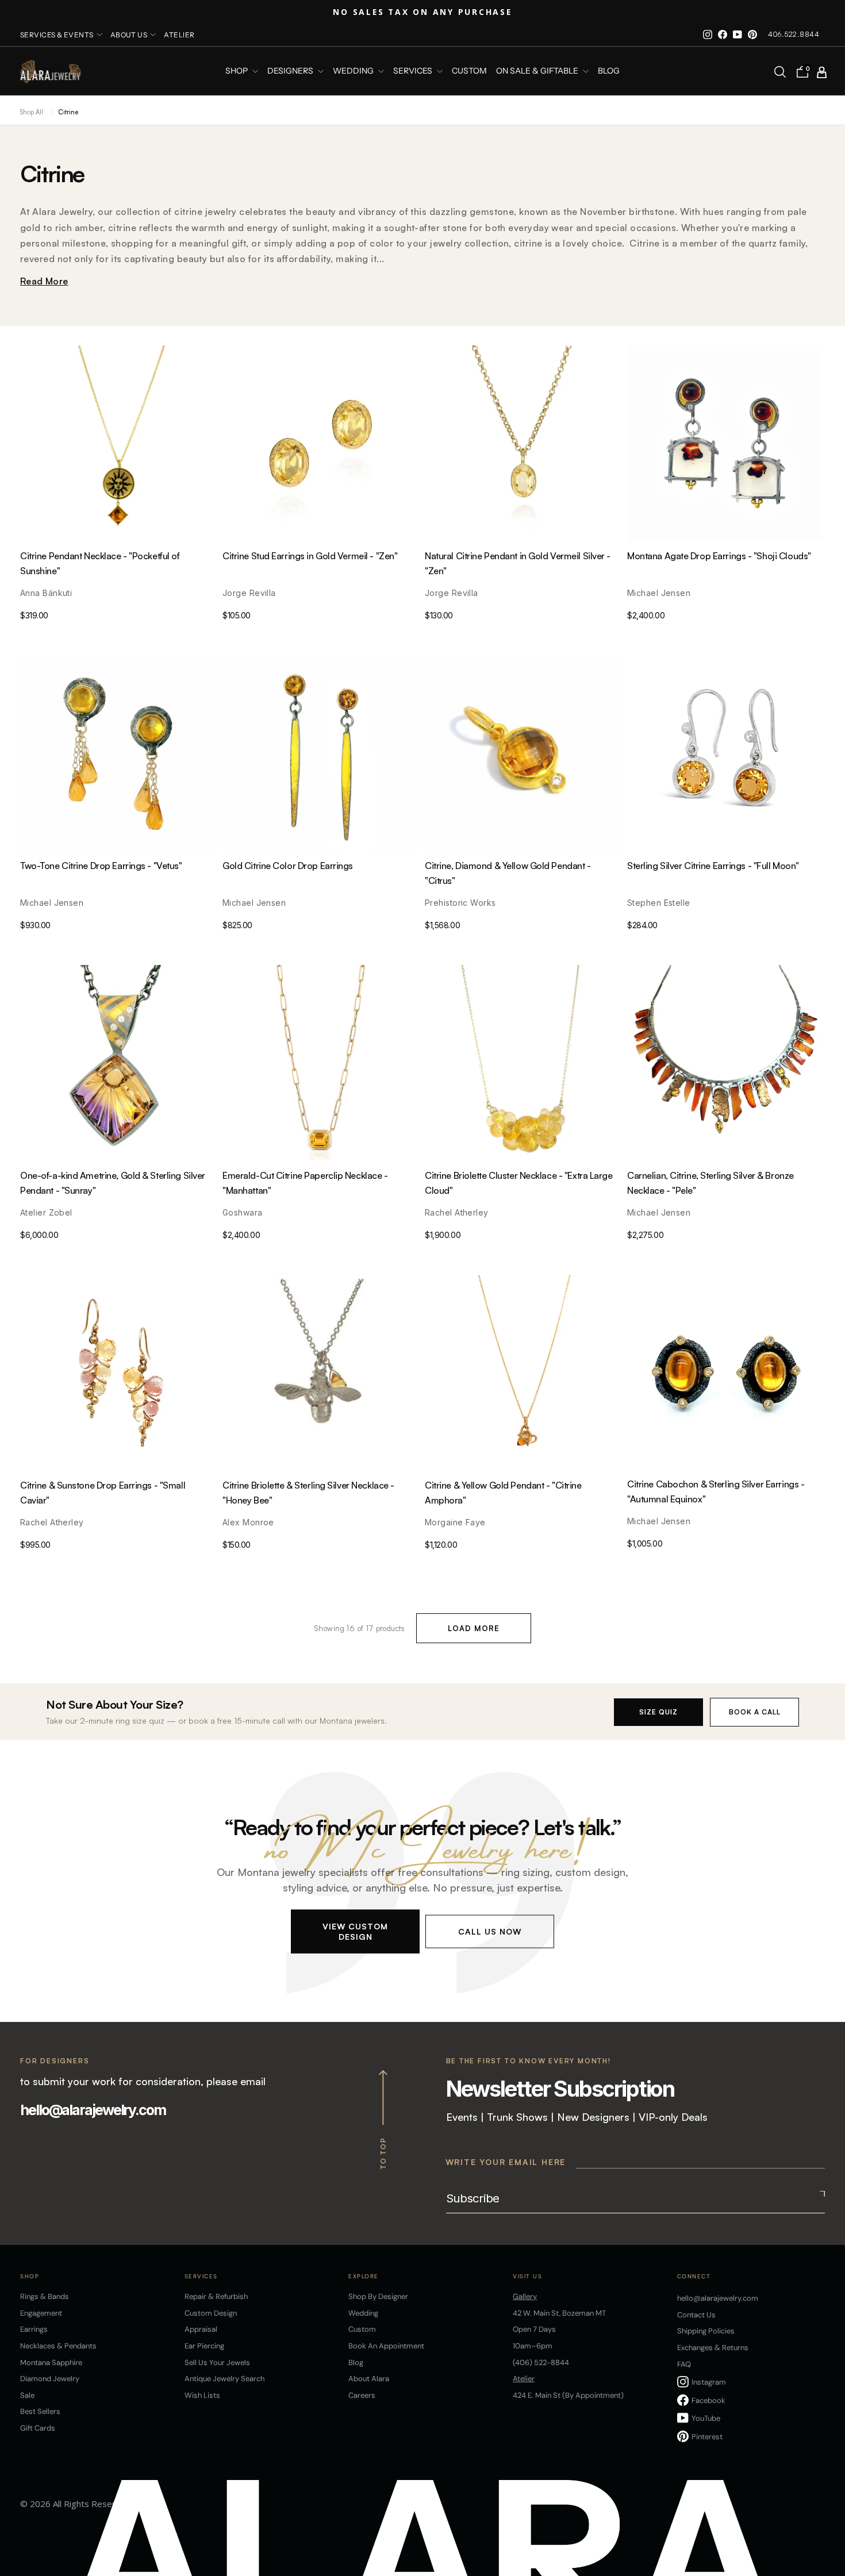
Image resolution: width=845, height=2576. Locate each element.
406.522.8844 (794, 34)
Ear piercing (204, 2346)
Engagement (41, 2313)
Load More (474, 1628)
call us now (490, 1931)
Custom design (211, 2313)
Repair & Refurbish (216, 2296)
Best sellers (40, 2411)
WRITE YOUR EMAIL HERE (506, 2162)
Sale (27, 2395)
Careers (362, 2395)
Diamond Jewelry (50, 2379)
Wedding (363, 2313)
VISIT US (527, 2276)
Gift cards (38, 2428)
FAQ (684, 2364)
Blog (609, 71)
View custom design (355, 1931)
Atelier (179, 35)
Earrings (34, 2329)
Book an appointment (386, 2346)
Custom (362, 2329)
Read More (44, 281)
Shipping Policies (706, 2331)
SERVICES (414, 71)
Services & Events (57, 35)
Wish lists (202, 2395)
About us (129, 35)
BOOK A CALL (755, 1712)
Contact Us (696, 2315)
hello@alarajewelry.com (93, 2110)
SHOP (237, 71)
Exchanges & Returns (713, 2348)
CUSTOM (469, 71)
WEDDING (354, 71)
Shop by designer (378, 2296)
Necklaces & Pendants (58, 2346)
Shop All (32, 112)
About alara (369, 2379)
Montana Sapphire (51, 2362)
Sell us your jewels (217, 2362)
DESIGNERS (291, 71)
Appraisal (201, 2329)
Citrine (68, 112)
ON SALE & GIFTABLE (538, 71)
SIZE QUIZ (658, 1712)
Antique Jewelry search (224, 2379)
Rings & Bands (45, 2296)
